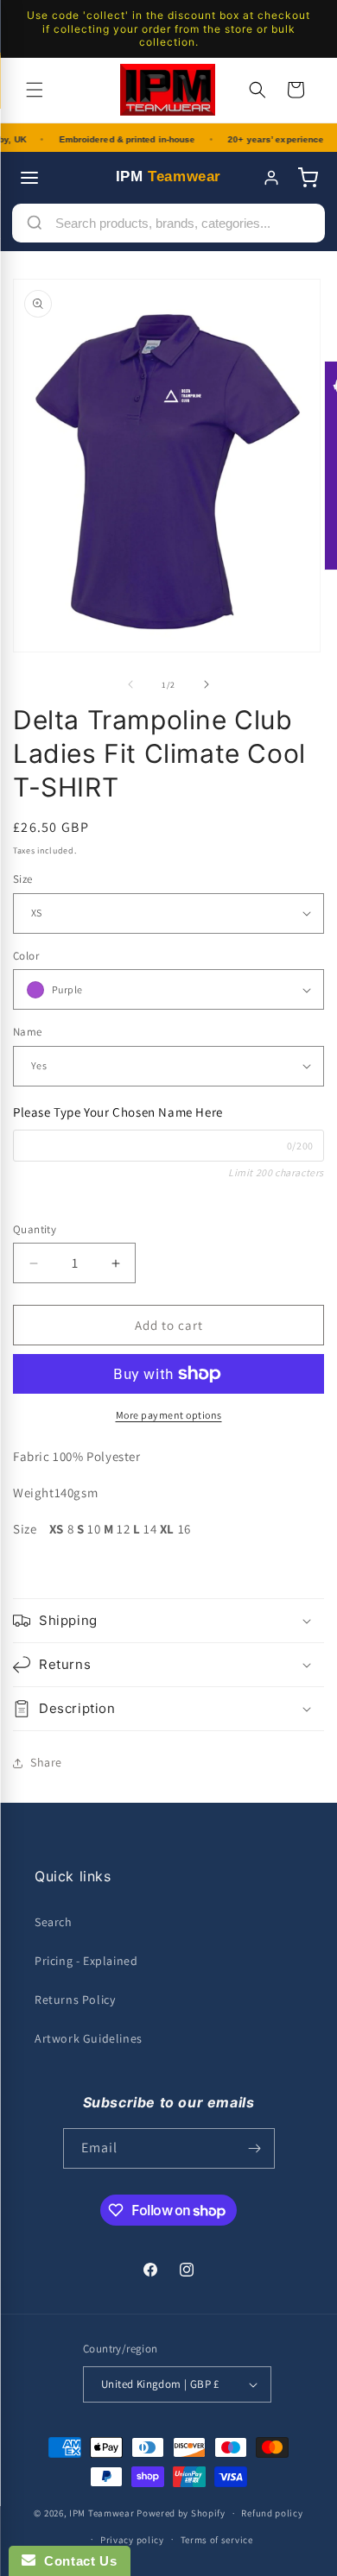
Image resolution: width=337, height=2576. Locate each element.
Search (54, 1922)
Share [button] (46, 1762)
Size (23, 879)
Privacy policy (132, 2540)
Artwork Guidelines (89, 2038)
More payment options (169, 1415)
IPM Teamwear (102, 2513)
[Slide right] (207, 684)
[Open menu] (29, 178)
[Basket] (308, 178)
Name (28, 1032)
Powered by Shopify (181, 2513)
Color (26, 956)
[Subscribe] (255, 2148)
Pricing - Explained (86, 1961)
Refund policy (272, 2513)
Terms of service (217, 2540)
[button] (35, 90)
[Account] (271, 178)
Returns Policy (75, 2000)
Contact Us (76, 2561)
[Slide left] (130, 684)
